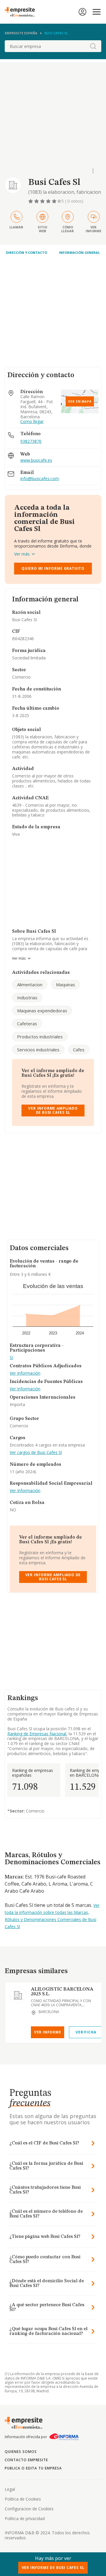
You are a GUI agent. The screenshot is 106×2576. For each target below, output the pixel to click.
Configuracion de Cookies (29, 2509)
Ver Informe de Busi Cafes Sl (53, 2568)
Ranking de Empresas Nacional (37, 1734)
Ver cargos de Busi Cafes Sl (36, 1453)
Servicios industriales (38, 1050)
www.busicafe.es (36, 460)
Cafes (79, 1050)
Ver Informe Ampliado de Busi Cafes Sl (53, 1110)
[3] (43, 201)
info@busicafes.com (40, 479)
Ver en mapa (80, 401)
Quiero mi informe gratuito (53, 568)
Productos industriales (40, 1037)
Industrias (27, 998)
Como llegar (32, 422)
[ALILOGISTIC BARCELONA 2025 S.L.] (18, 1995)
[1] (31, 201)
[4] (49, 201)
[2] (37, 201)
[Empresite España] (22, 12)
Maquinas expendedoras (42, 1011)
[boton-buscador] (93, 46)
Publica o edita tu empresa (33, 2468)
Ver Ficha (86, 2032)
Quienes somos (21, 2452)
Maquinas (66, 984)
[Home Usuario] (82, 12)
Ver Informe (48, 2032)
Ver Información (25, 1373)
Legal (10, 2489)
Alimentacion (30, 984)
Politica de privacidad (25, 2518)
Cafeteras (27, 1024)
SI (11, 1358)
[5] (55, 201)
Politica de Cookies (23, 2499)
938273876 (31, 441)
